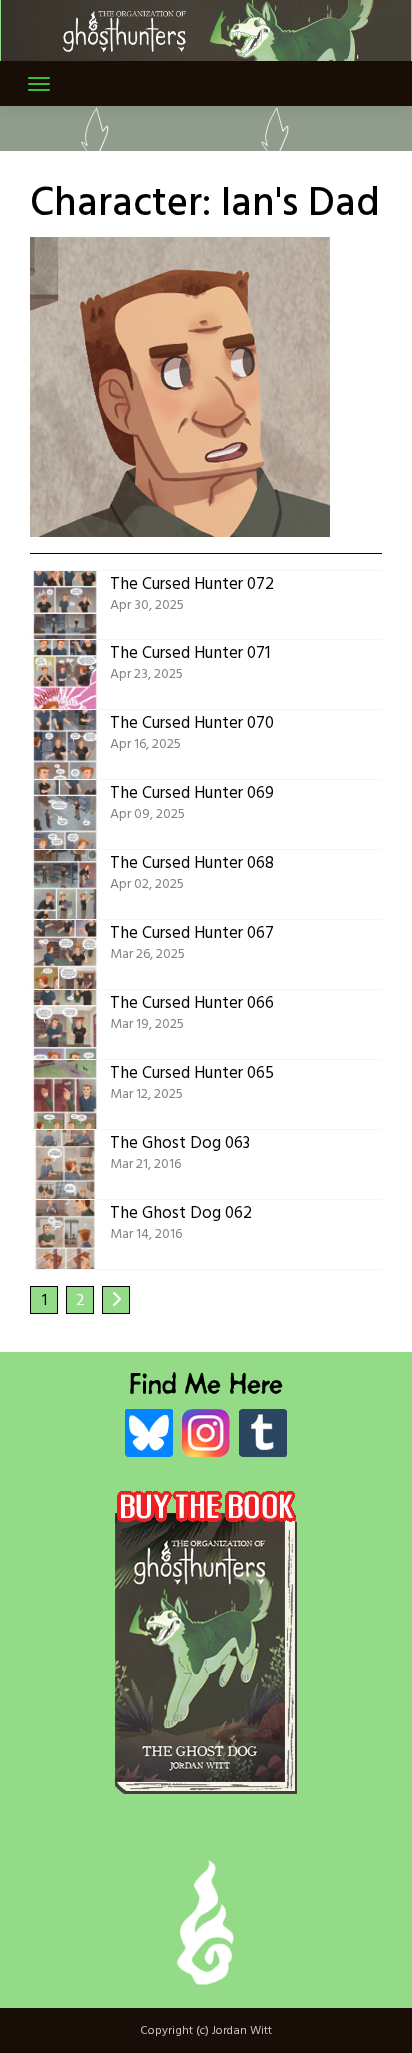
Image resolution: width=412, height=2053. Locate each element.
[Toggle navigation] (39, 84)
